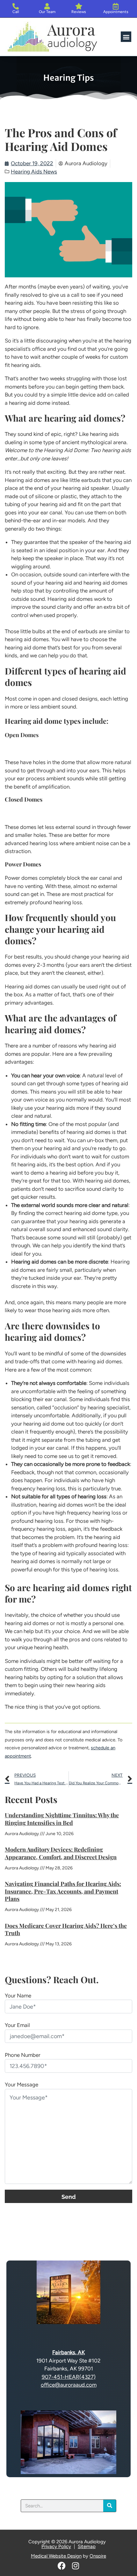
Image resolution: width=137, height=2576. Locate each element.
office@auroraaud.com (69, 2385)
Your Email (17, 2025)
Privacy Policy (56, 2546)
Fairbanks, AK (68, 2352)
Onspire (98, 2556)
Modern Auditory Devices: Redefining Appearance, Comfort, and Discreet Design (61, 1853)
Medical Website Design (56, 2556)
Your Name (18, 1996)
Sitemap (87, 2546)
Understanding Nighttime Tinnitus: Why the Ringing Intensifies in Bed (62, 1819)
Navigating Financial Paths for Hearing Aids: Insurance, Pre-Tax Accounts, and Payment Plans (63, 1891)
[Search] (110, 2506)
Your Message (22, 2085)
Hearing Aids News (34, 172)
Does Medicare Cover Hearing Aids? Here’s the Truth (66, 1929)
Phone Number (23, 2055)
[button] (126, 37)
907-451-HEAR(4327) (69, 2377)
